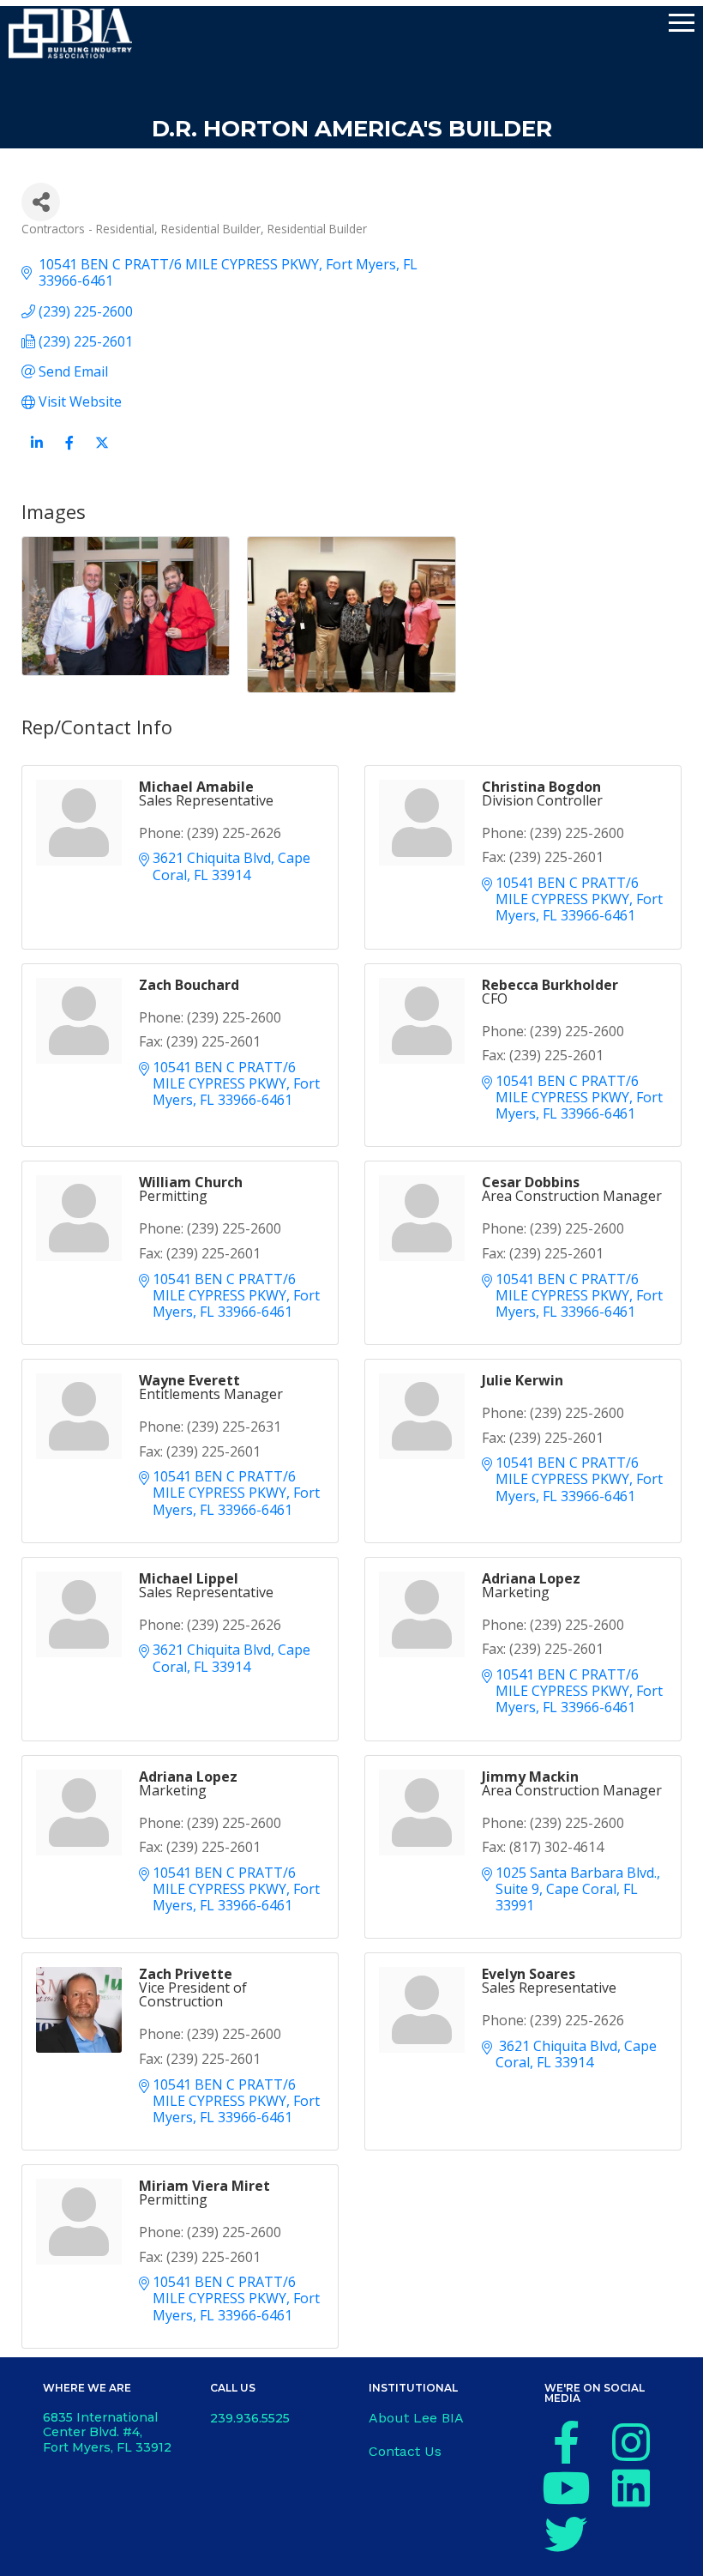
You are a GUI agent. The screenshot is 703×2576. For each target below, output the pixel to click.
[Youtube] (566, 2488)
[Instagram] (631, 2442)
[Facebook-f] (566, 2442)
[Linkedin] (631, 2488)
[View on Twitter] (102, 452)
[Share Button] (41, 202)
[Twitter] (566, 2534)
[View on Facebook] (69, 452)
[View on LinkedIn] (36, 452)
